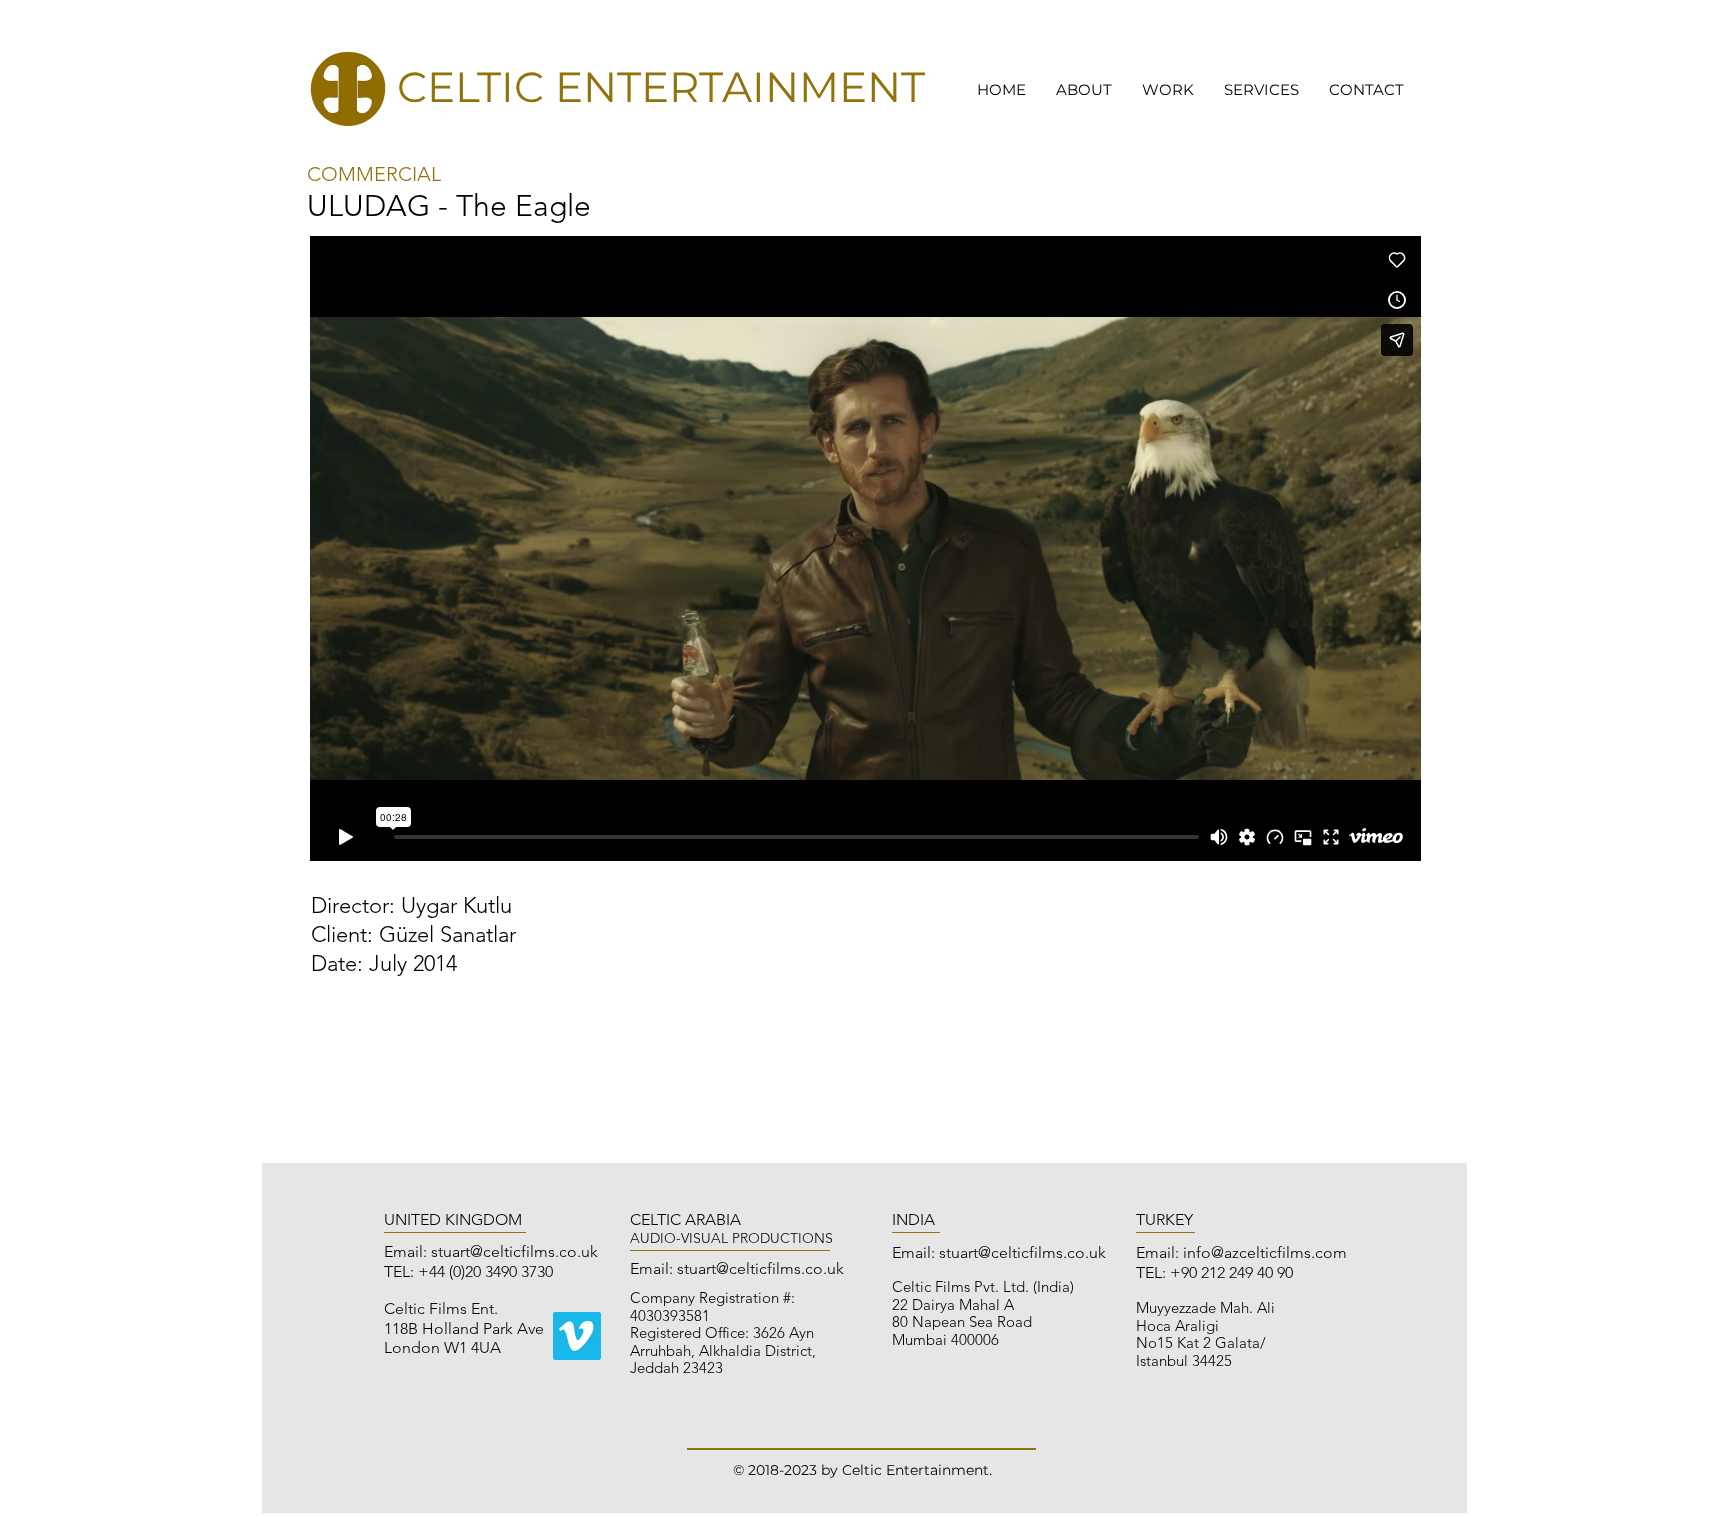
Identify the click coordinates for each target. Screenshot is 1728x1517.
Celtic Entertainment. (917, 1470)
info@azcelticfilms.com (1265, 1252)
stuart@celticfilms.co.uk (514, 1251)
